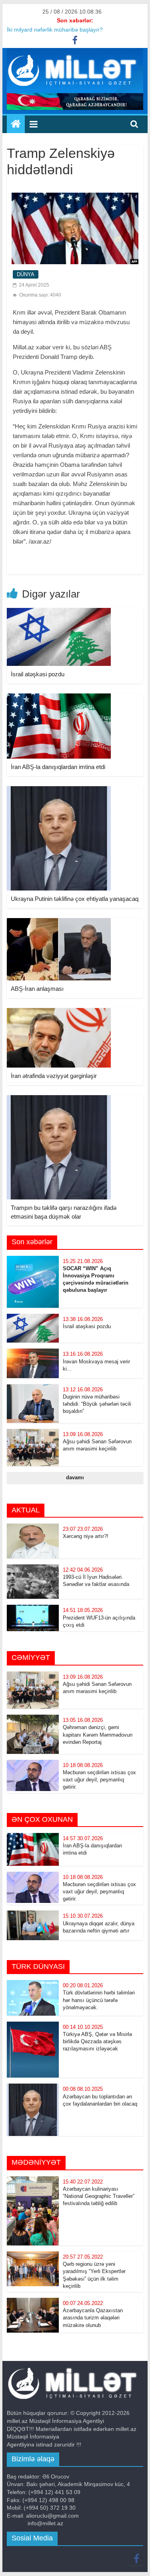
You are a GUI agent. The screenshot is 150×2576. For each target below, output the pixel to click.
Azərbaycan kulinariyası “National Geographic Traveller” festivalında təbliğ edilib (99, 2196)
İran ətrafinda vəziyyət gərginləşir (54, 1076)
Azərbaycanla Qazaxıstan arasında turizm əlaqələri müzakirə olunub (93, 2318)
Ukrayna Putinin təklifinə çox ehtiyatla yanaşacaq (75, 899)
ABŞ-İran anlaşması (37, 989)
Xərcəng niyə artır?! (86, 1536)
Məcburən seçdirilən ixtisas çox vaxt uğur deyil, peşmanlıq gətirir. (99, 1780)
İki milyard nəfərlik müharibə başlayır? (55, 30)
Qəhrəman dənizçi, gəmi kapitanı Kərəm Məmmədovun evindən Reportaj (98, 1734)
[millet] (16, 124)
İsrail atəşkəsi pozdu (38, 674)
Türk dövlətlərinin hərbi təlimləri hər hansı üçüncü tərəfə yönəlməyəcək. (99, 2000)
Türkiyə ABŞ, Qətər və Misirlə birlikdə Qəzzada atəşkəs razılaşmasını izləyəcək (97, 2041)
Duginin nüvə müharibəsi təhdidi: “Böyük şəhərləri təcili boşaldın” (97, 1404)
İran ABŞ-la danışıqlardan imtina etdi (58, 767)
